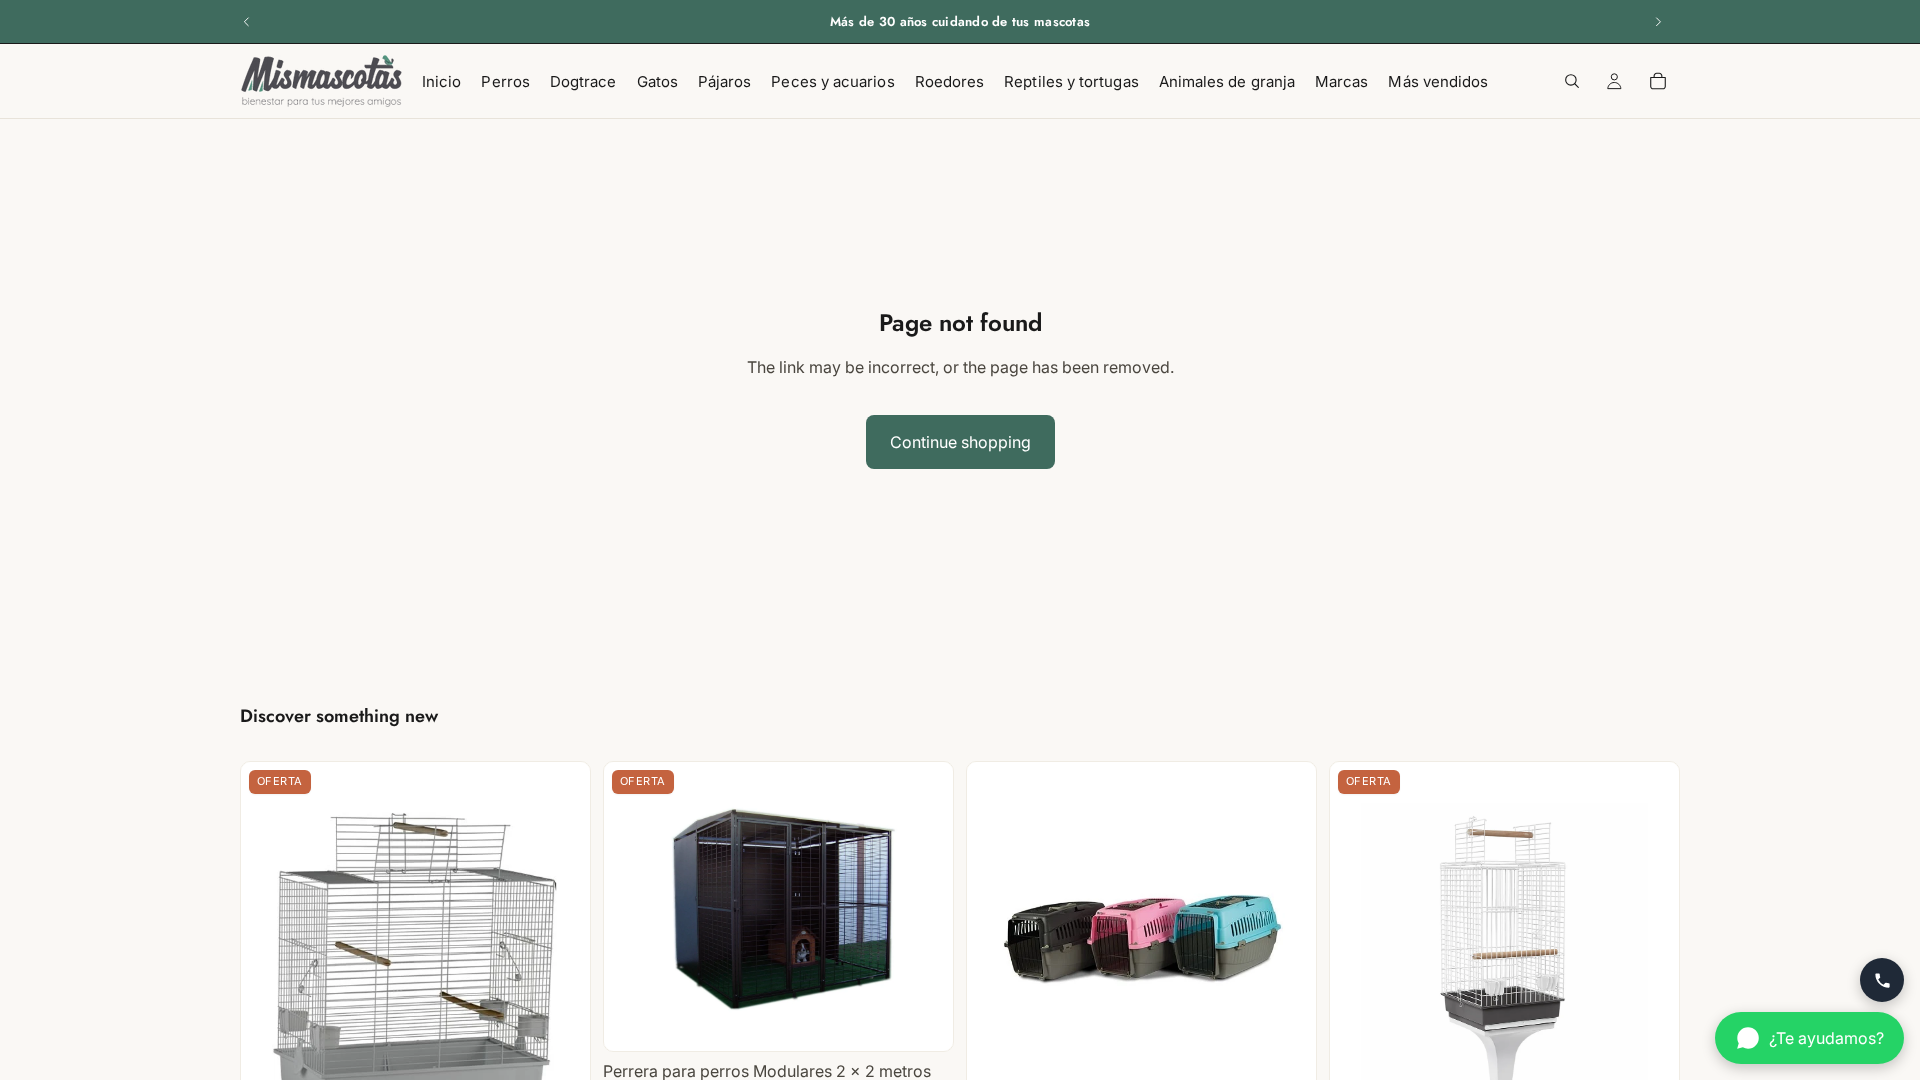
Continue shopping (960, 442)
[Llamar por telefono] (1882, 980)
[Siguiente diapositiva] (1658, 22)
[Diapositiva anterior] (247, 22)
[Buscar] (1572, 81)
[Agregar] (922, 1020)
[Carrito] (1658, 81)
